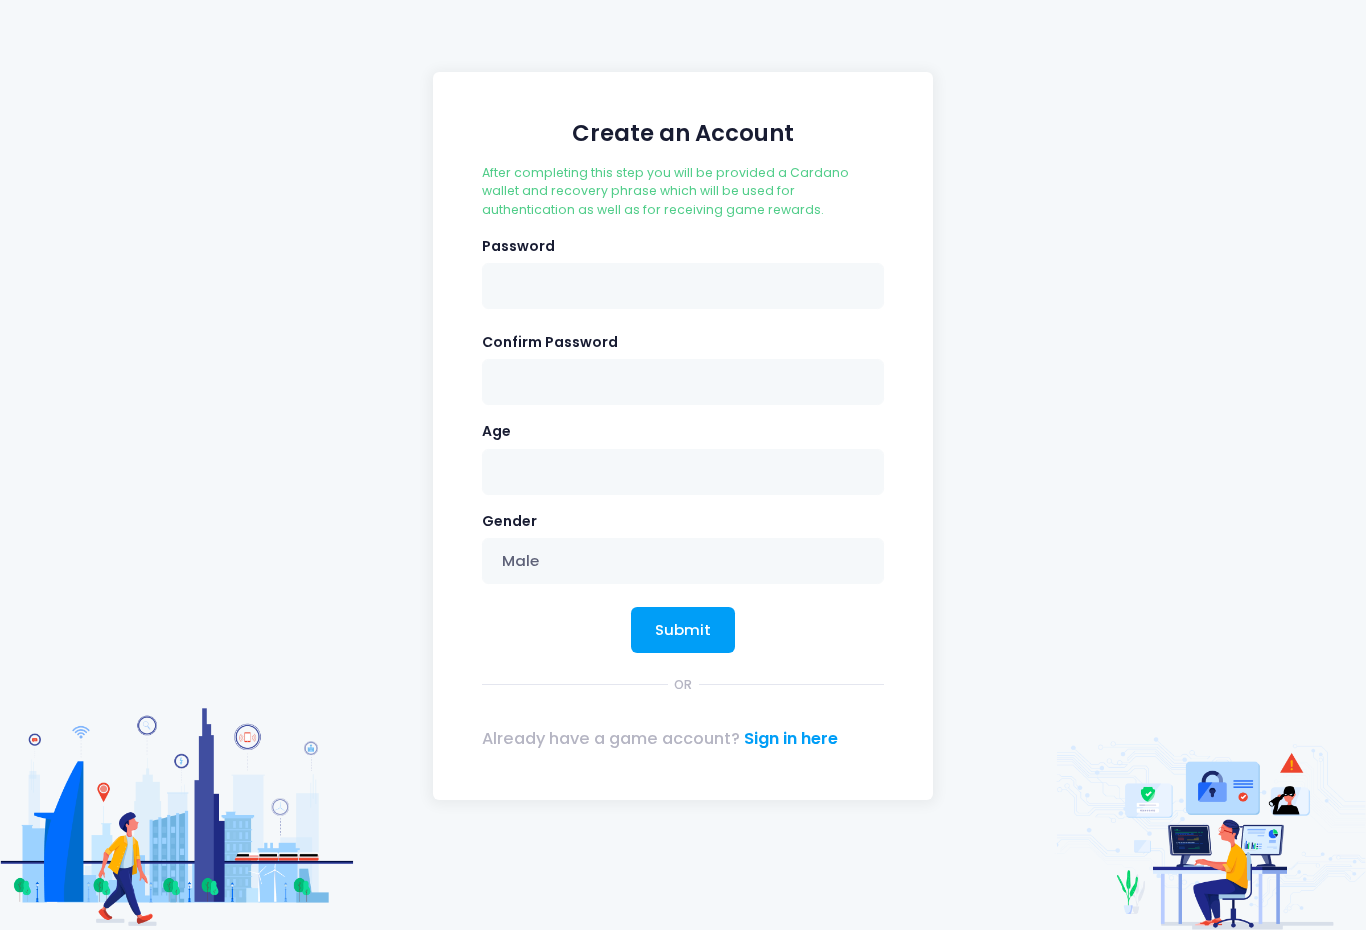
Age (496, 431)
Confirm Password (550, 342)
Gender (509, 521)
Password (518, 246)
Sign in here (791, 738)
